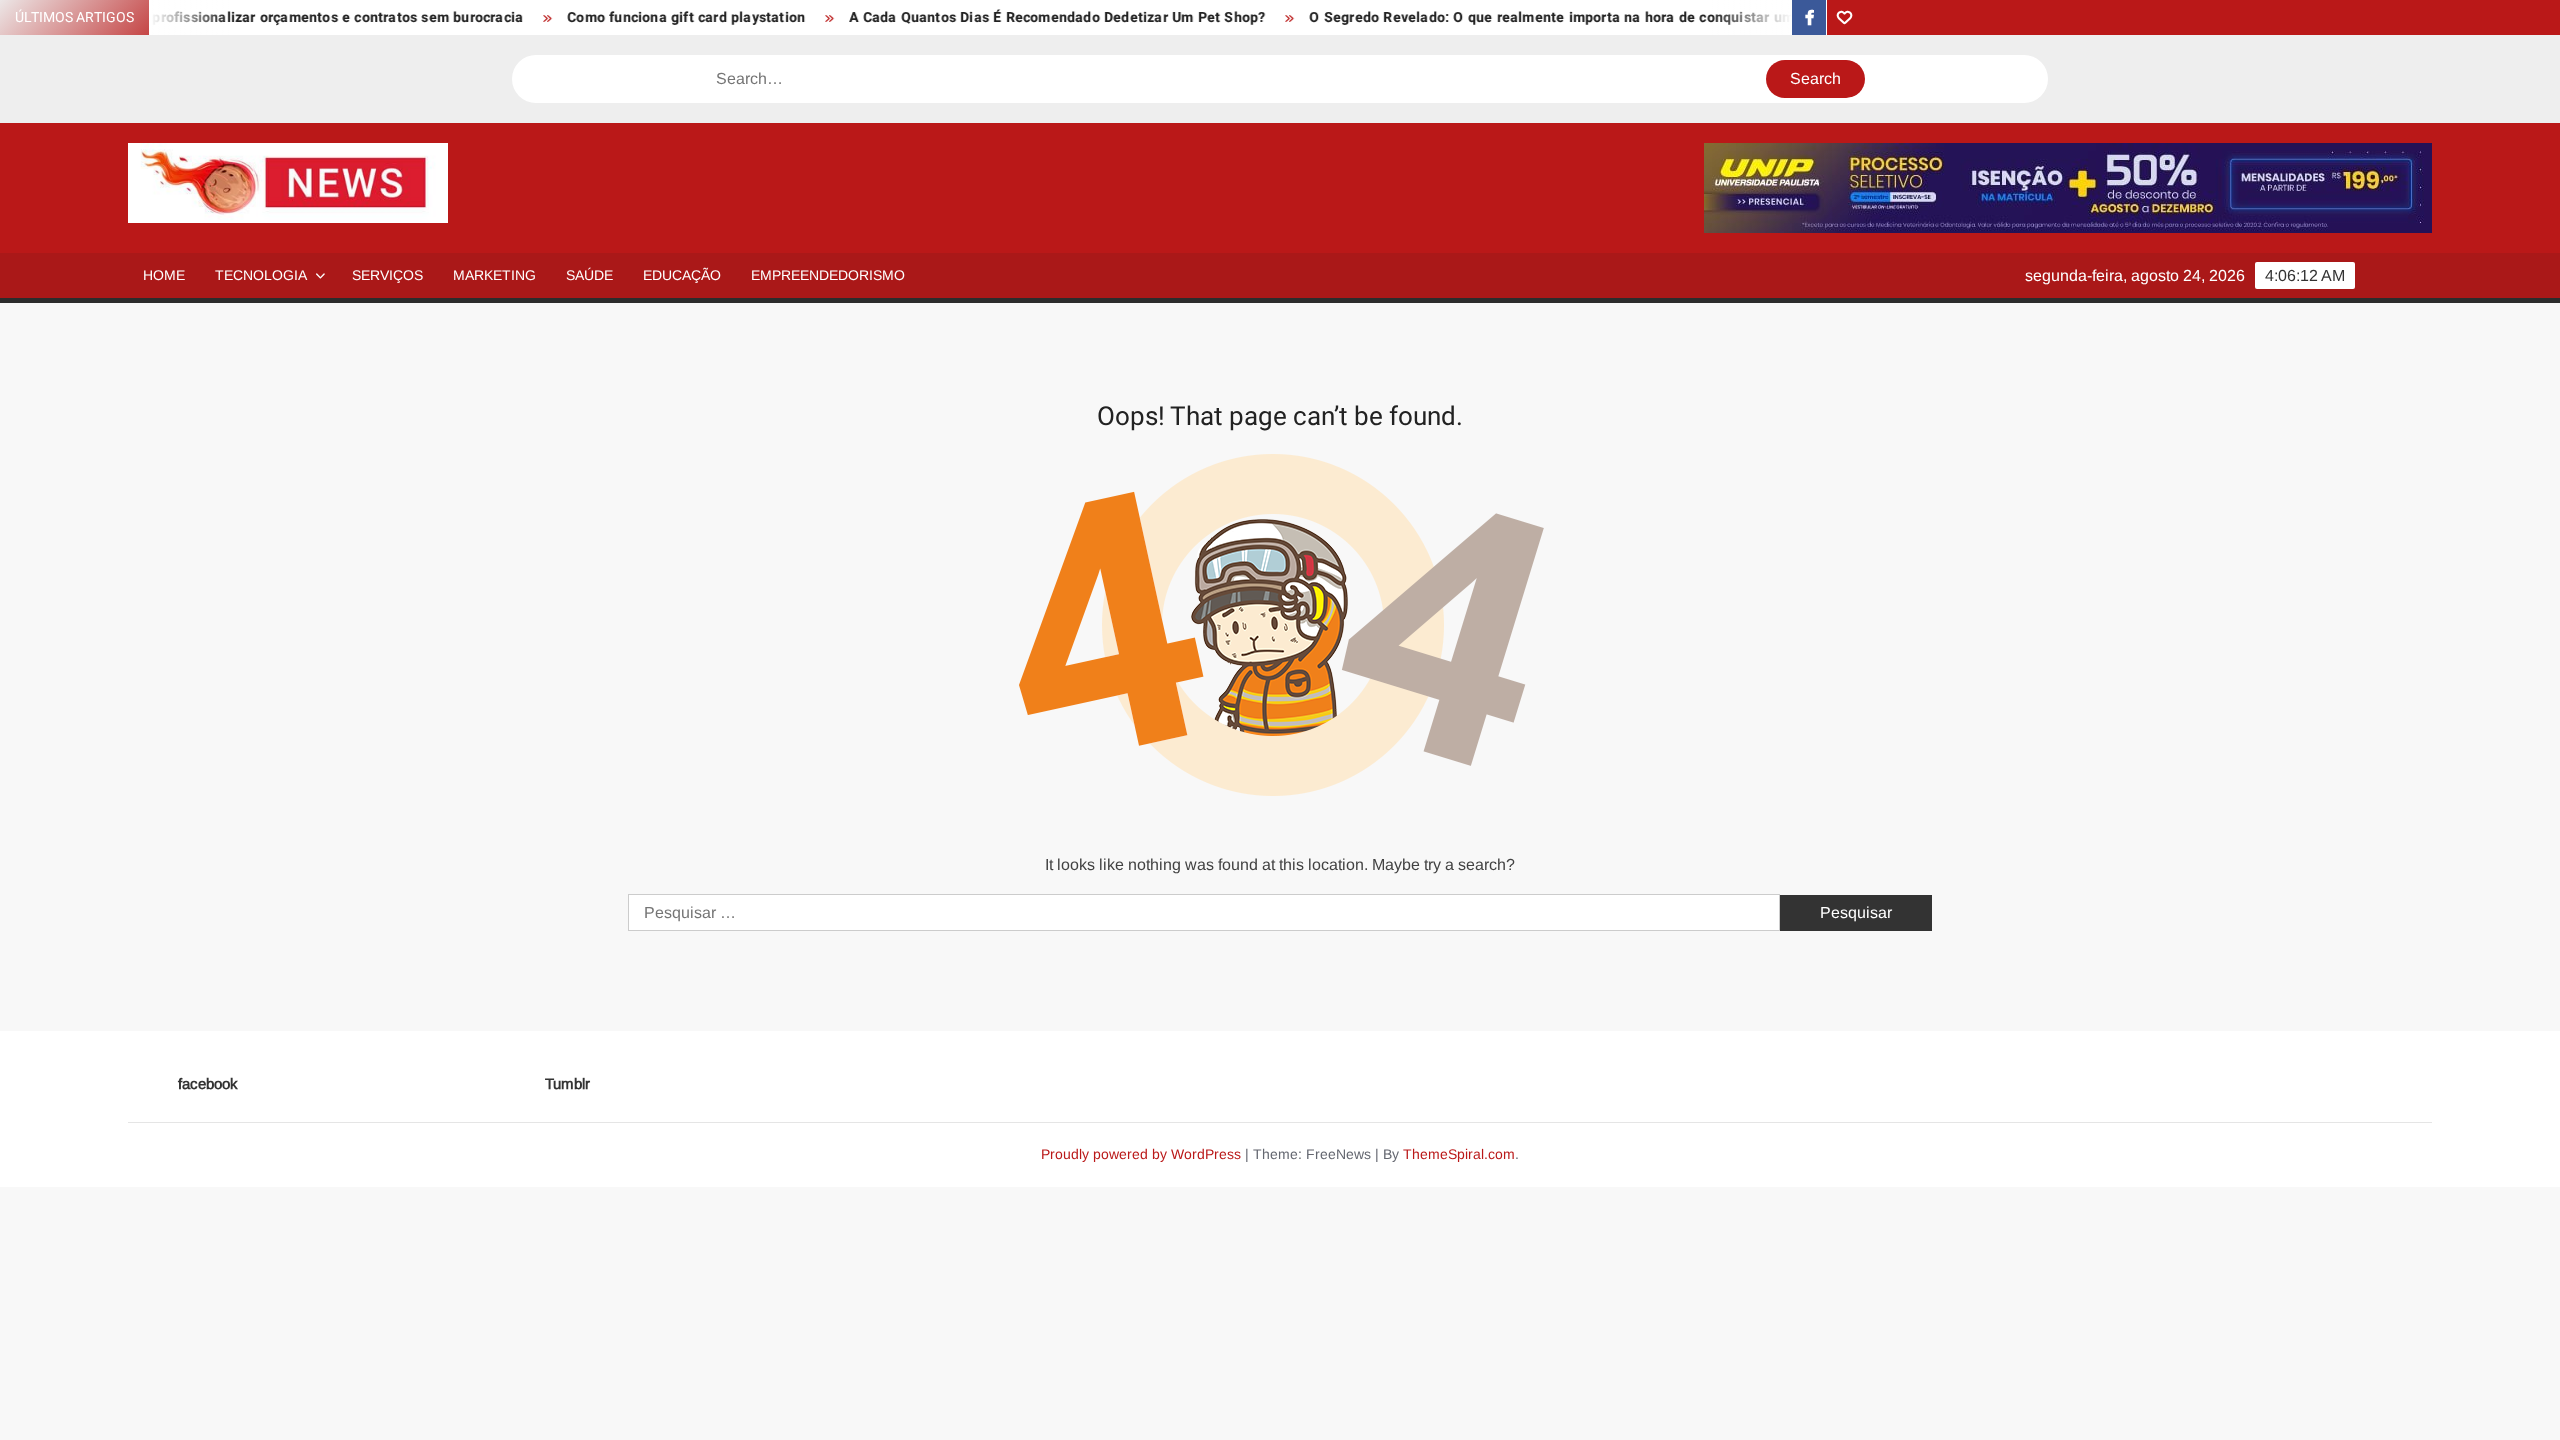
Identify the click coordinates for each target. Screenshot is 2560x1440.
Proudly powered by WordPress (1141, 1154)
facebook (208, 1083)
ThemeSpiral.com (1459, 1154)
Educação (682, 275)
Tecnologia (261, 275)
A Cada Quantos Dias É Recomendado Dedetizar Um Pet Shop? (1001, 17)
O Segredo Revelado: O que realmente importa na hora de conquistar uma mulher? (1529, 17)
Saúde (589, 275)
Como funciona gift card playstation (630, 17)
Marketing (494, 275)
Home (164, 275)
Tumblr (567, 1083)
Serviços (387, 275)
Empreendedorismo (828, 275)
